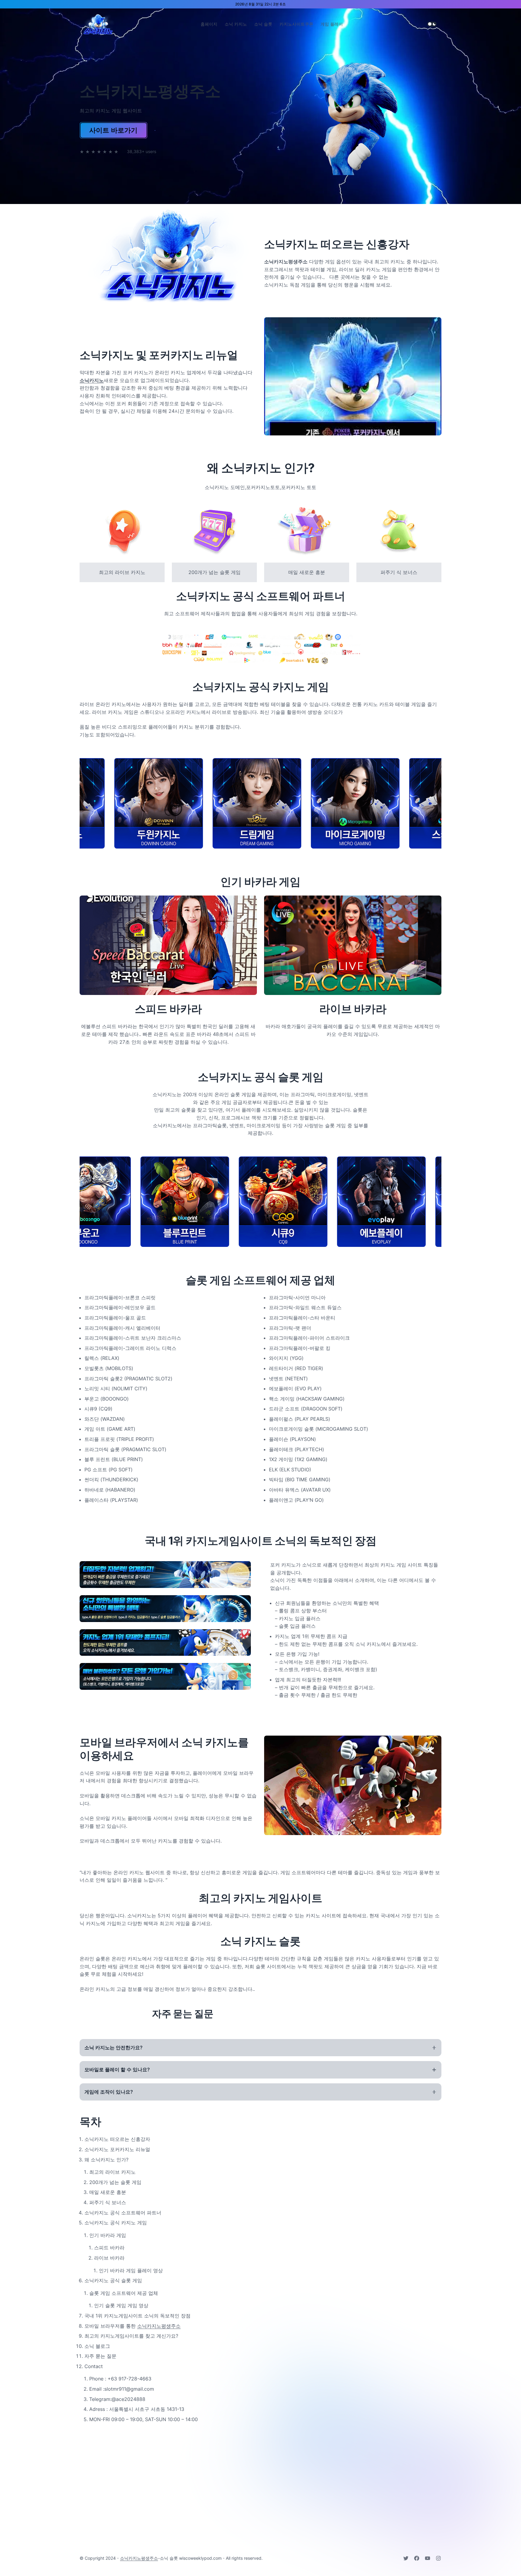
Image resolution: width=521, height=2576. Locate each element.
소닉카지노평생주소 (159, 2326)
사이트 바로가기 (113, 130)
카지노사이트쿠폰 (296, 24)
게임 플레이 (332, 24)
